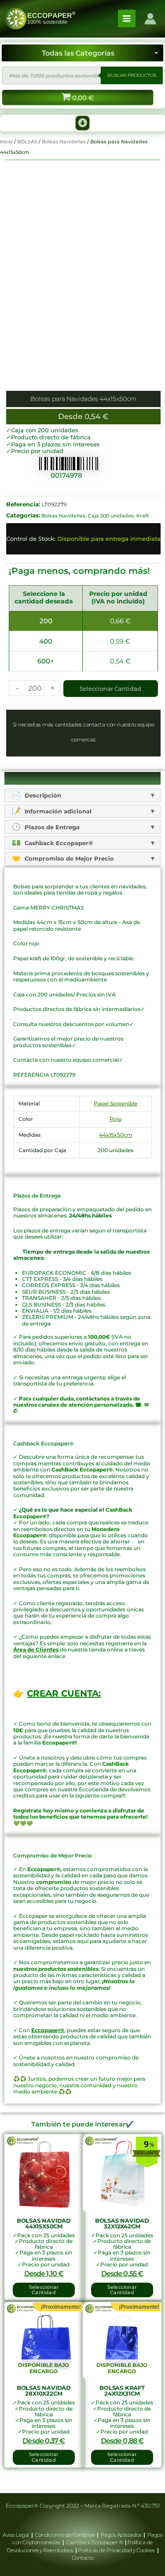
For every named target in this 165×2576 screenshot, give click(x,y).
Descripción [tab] (42, 795)
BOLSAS (27, 142)
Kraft (143, 516)
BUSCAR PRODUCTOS (132, 75)
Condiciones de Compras (65, 2535)
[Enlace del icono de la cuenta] (150, 19)
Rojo (116, 1119)
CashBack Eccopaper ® (95, 2542)
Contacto (83, 2558)
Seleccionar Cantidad (110, 689)
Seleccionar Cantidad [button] (44, 2290)
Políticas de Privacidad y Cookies (117, 2550)
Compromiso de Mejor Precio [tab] (68, 858)
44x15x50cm (116, 1135)
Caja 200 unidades (111, 516)
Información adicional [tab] (57, 811)
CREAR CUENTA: (64, 1693)
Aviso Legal (16, 2535)
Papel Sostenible (115, 1103)
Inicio (6, 142)
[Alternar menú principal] (127, 19)
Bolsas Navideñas (64, 142)
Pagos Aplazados (121, 2535)
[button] (83, 123)
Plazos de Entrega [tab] (51, 827)
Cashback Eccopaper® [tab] (58, 843)
